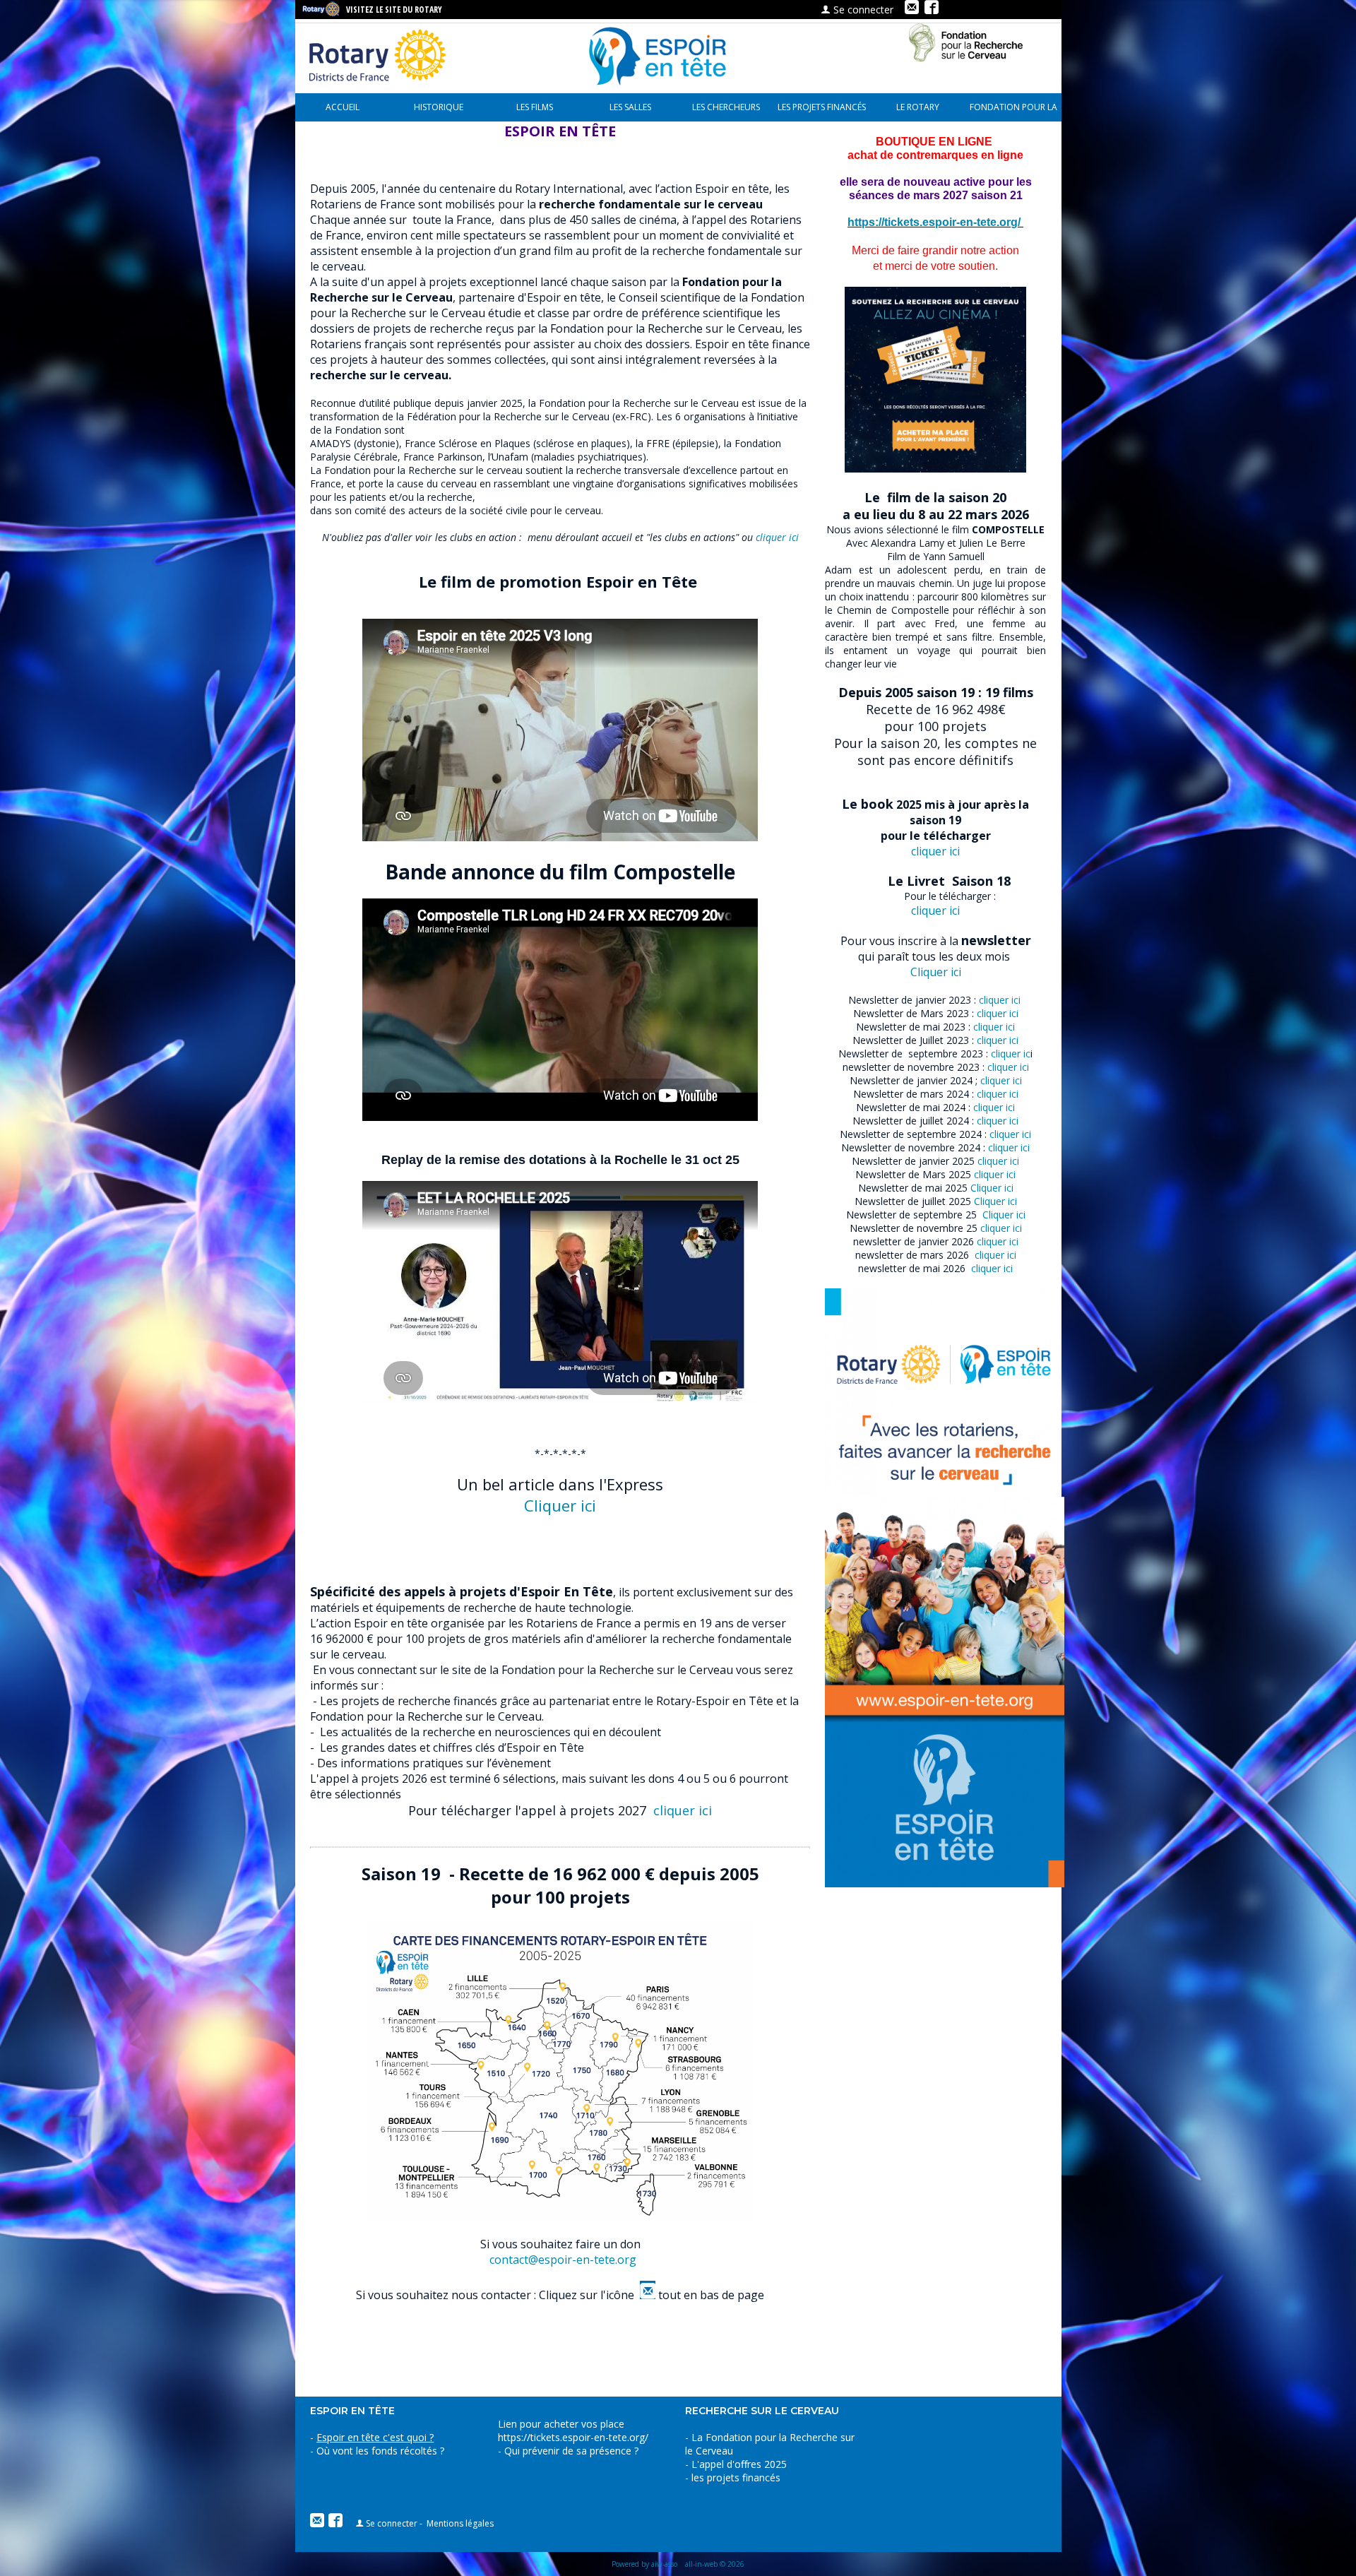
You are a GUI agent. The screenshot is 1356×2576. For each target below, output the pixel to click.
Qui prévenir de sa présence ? (570, 2451)
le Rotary (918, 107)
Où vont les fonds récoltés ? (380, 2451)
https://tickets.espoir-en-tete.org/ (573, 2437)
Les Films (535, 107)
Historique (439, 107)
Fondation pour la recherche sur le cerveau (1013, 111)
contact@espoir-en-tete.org (563, 2260)
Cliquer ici (936, 972)
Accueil (343, 107)
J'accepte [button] (1277, 2551)
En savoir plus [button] (756, 2550)
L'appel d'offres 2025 (739, 2464)
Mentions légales (460, 2523)
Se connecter (862, 10)
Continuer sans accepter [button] (1143, 2551)
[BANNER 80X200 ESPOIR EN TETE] (945, 1883)
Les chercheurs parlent (726, 111)
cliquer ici (776, 537)
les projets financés (822, 107)
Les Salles (630, 107)
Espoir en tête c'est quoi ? (375, 2437)
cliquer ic (1009, 1053)
